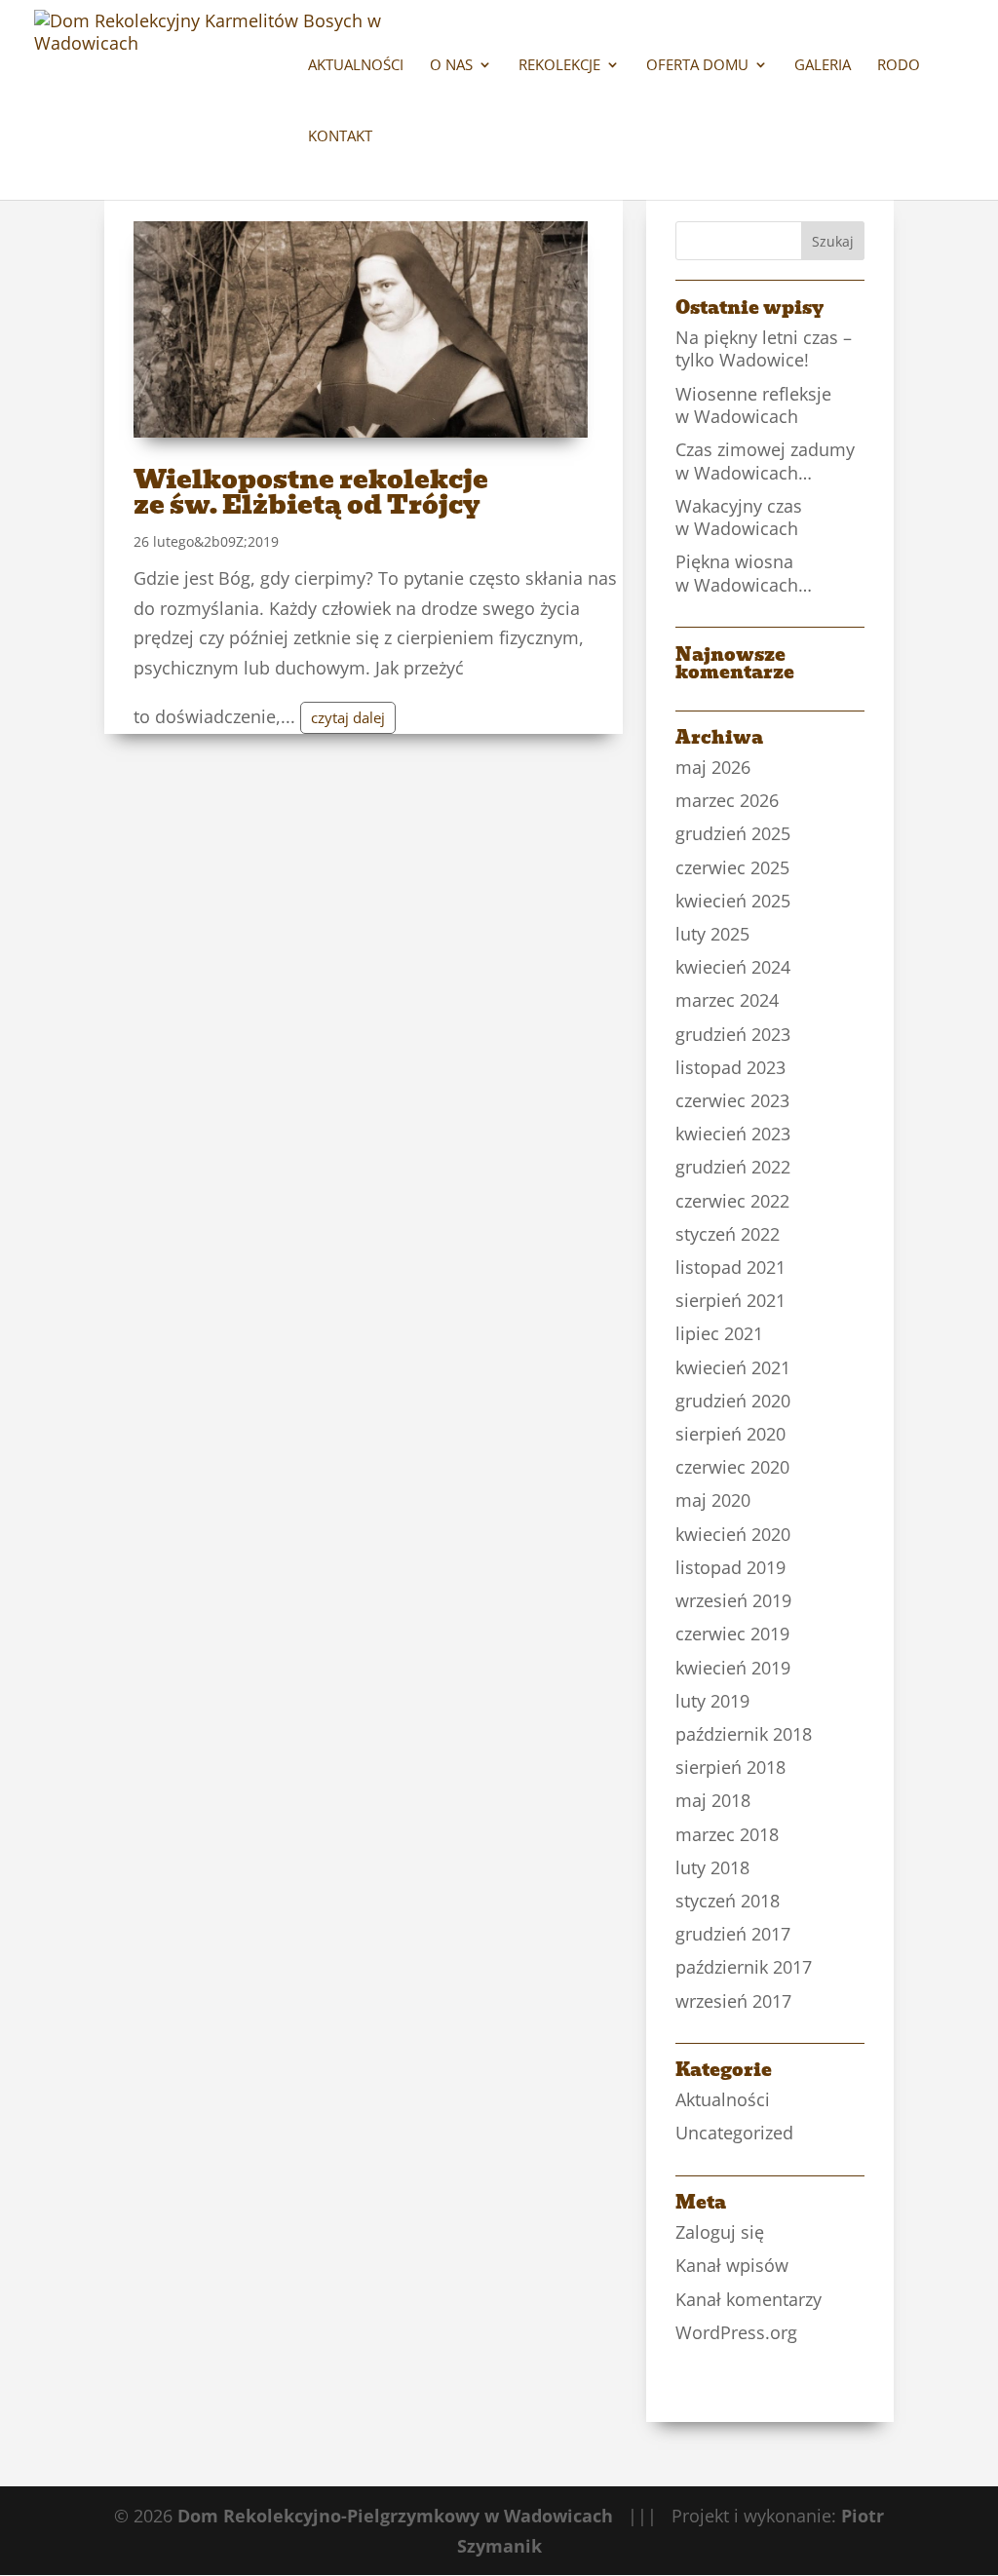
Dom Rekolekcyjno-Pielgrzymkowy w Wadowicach (395, 2516)
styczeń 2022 (728, 1234)
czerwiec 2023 (732, 1100)
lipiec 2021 (719, 1333)
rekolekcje (559, 66)
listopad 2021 (730, 1267)
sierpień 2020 (730, 1434)
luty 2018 (712, 1867)
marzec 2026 (727, 800)
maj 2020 (713, 1500)
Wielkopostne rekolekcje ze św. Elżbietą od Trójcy (311, 492)
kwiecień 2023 (733, 1134)
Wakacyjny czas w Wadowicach (739, 517)
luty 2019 (712, 1701)
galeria (823, 66)
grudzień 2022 (733, 1167)
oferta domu (697, 66)
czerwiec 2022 (732, 1201)
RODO (899, 66)
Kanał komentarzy (748, 2299)
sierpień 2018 (730, 1767)
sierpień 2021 (730, 1300)
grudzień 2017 (733, 1934)
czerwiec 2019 (732, 1634)
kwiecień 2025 (733, 901)
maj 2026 (713, 767)
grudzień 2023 (733, 1034)
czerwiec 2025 (732, 867)
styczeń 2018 (728, 1901)
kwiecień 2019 (733, 1668)
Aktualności (356, 66)
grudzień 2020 (733, 1401)
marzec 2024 (727, 1000)
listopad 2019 (730, 1567)
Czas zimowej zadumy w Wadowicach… (765, 461)
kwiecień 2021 (733, 1367)
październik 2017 (744, 1967)
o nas (451, 66)
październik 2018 (744, 1734)
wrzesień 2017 (733, 2001)
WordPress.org (736, 2332)
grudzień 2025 (733, 833)
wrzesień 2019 (733, 1600)
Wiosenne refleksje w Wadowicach (753, 405)
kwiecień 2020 (733, 1534)
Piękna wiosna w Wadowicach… (744, 573)
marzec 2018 (727, 1834)
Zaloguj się (720, 2232)
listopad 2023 (730, 1067)
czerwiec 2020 (732, 1467)
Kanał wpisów (732, 2265)
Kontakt (340, 137)
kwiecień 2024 (733, 967)
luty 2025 (712, 934)
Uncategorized (734, 2133)
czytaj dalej (348, 717)
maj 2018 (713, 1800)
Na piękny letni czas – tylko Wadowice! (764, 348)
